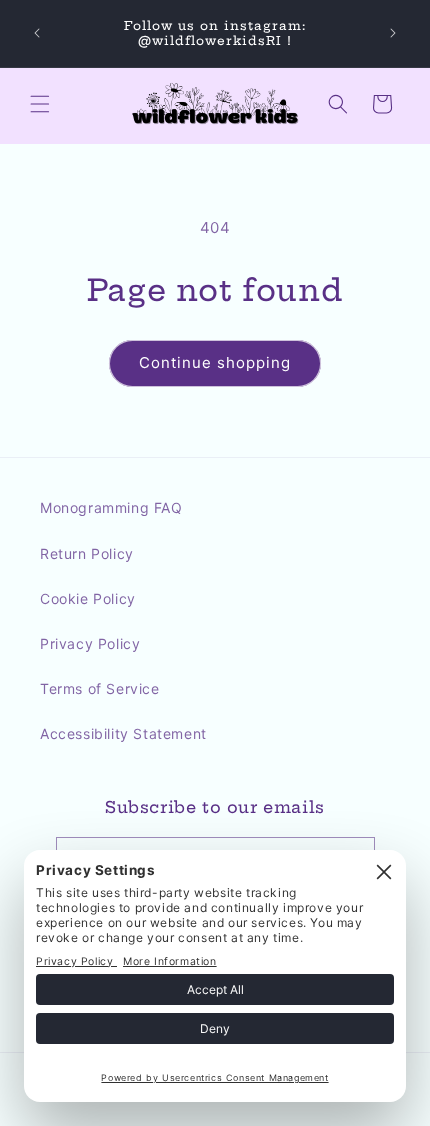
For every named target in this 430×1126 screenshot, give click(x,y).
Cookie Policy (88, 598)
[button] (40, 104)
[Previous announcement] (37, 33)
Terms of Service (100, 688)
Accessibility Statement (123, 733)
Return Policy (87, 553)
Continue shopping (215, 362)
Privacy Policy (90, 643)
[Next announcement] (393, 33)
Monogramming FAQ (111, 507)
